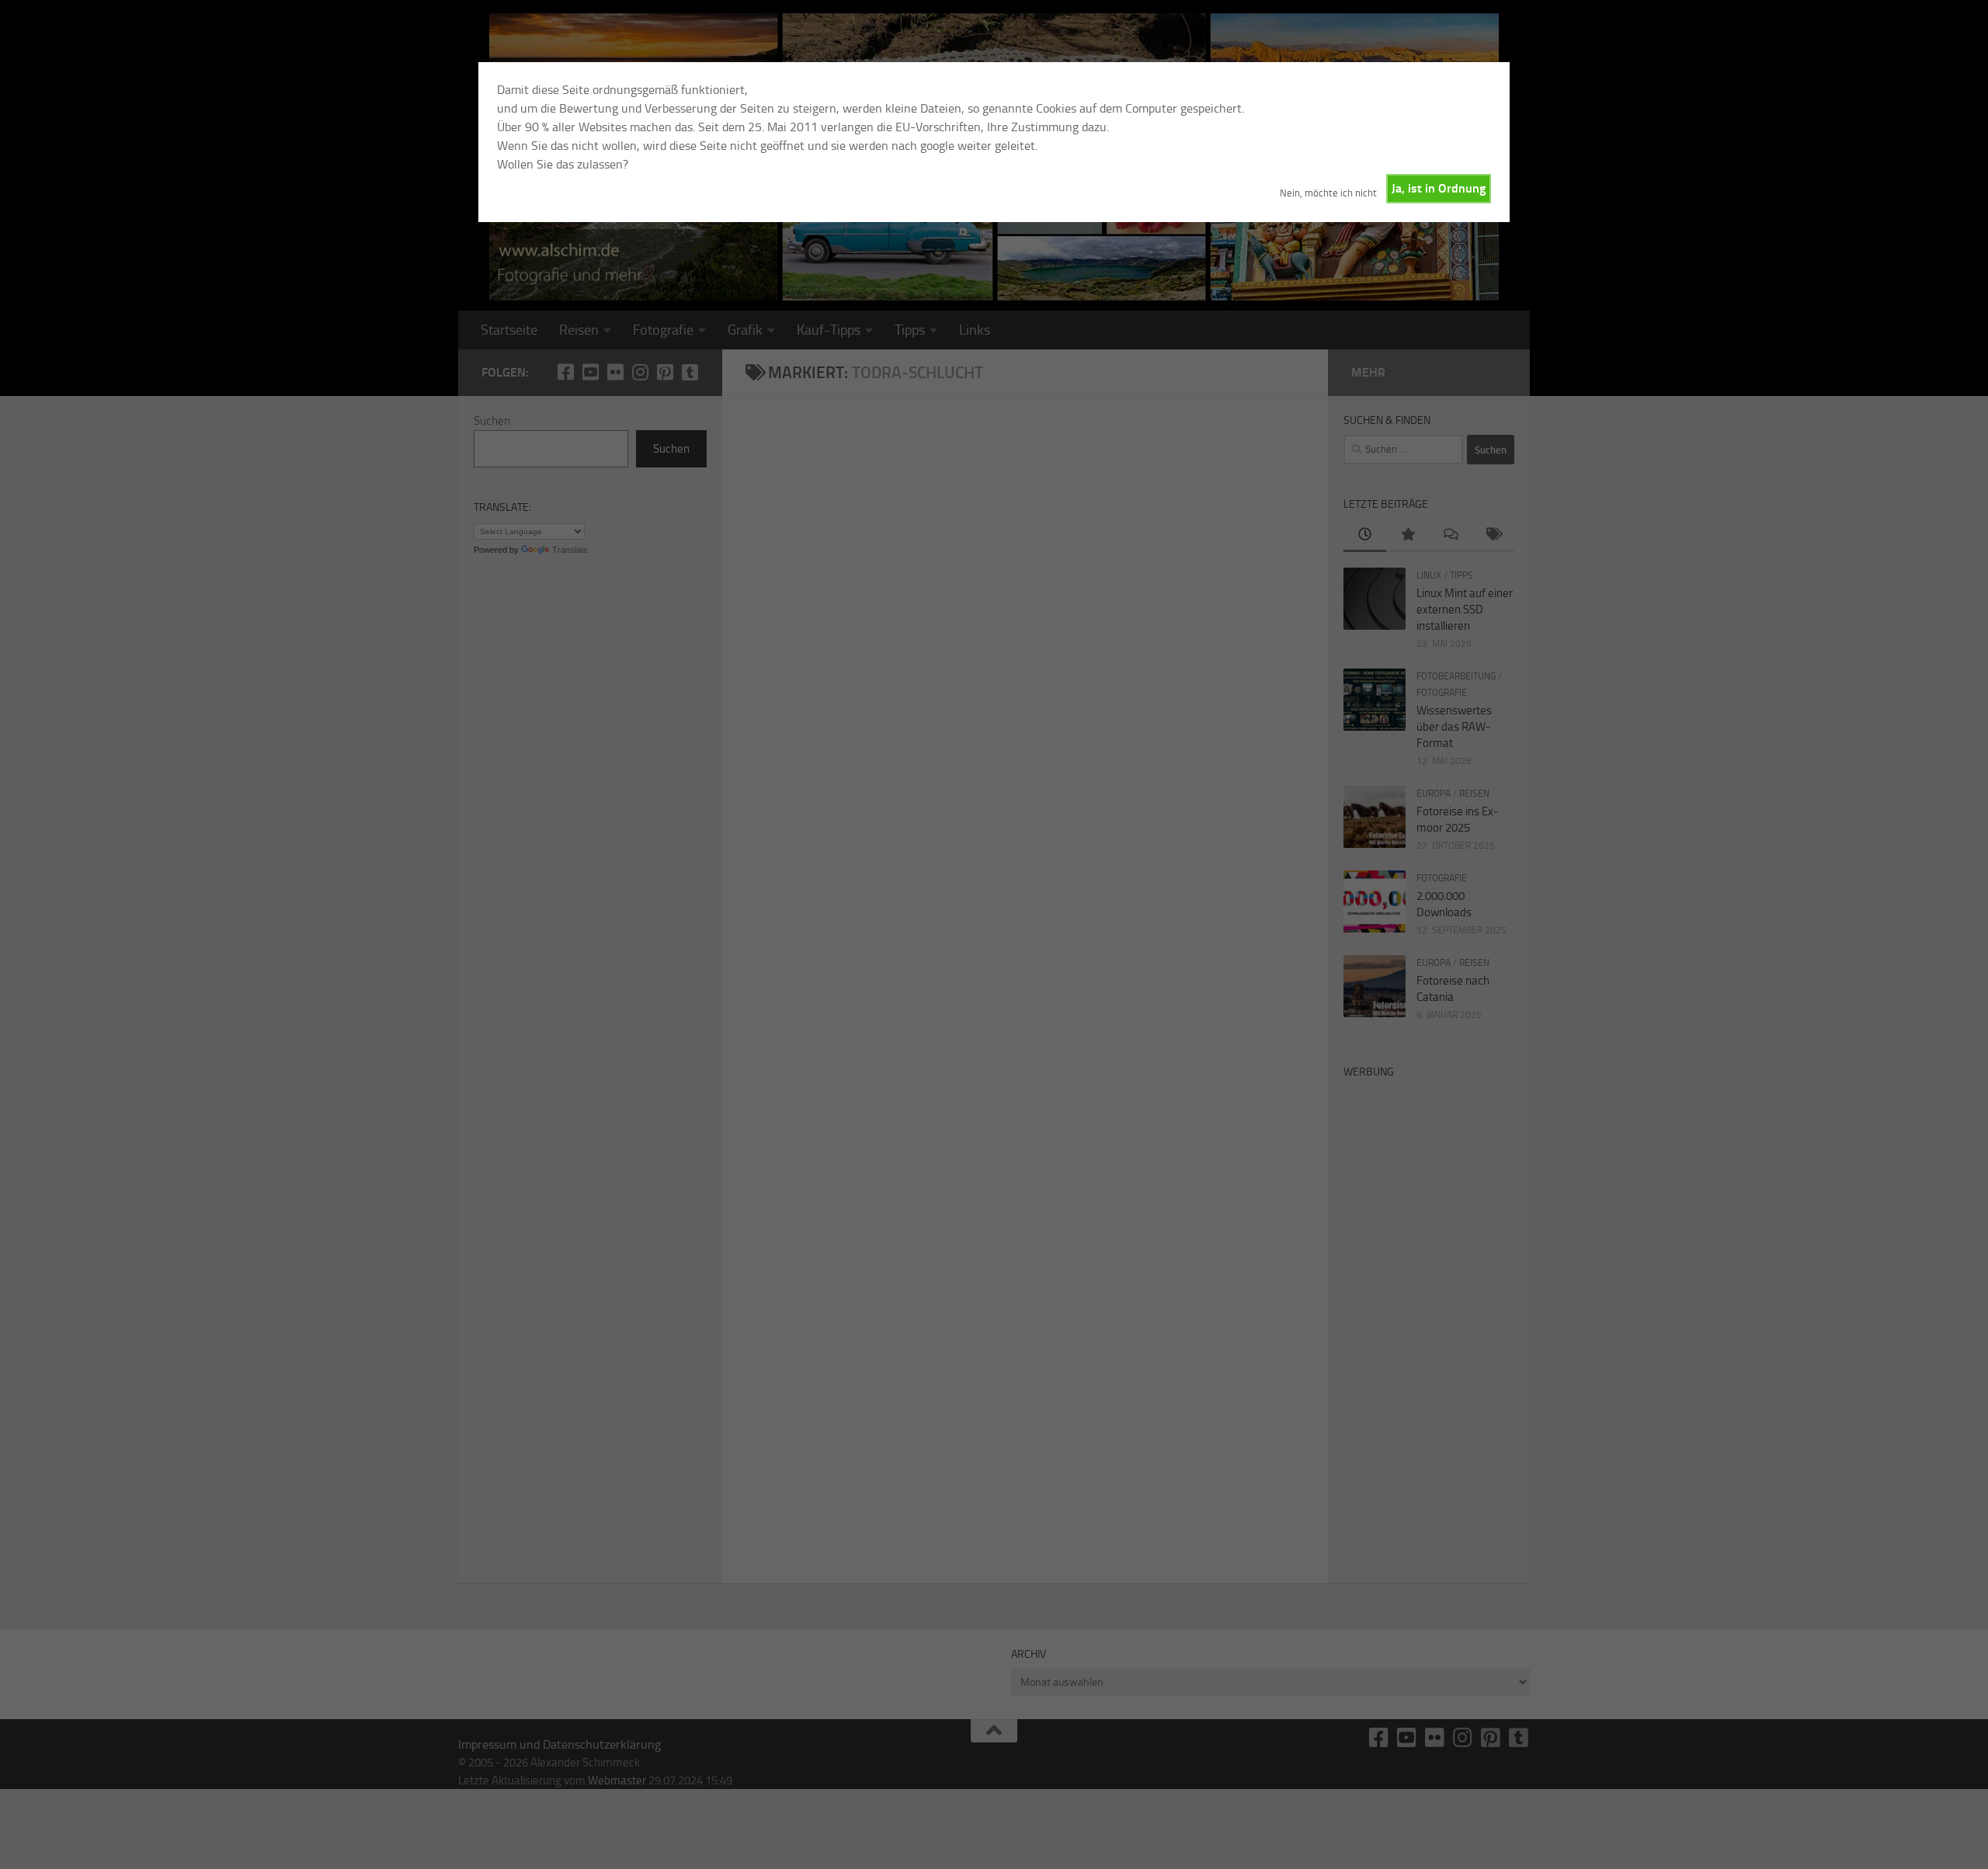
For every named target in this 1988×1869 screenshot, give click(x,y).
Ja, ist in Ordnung (1439, 188)
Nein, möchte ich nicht (1328, 193)
